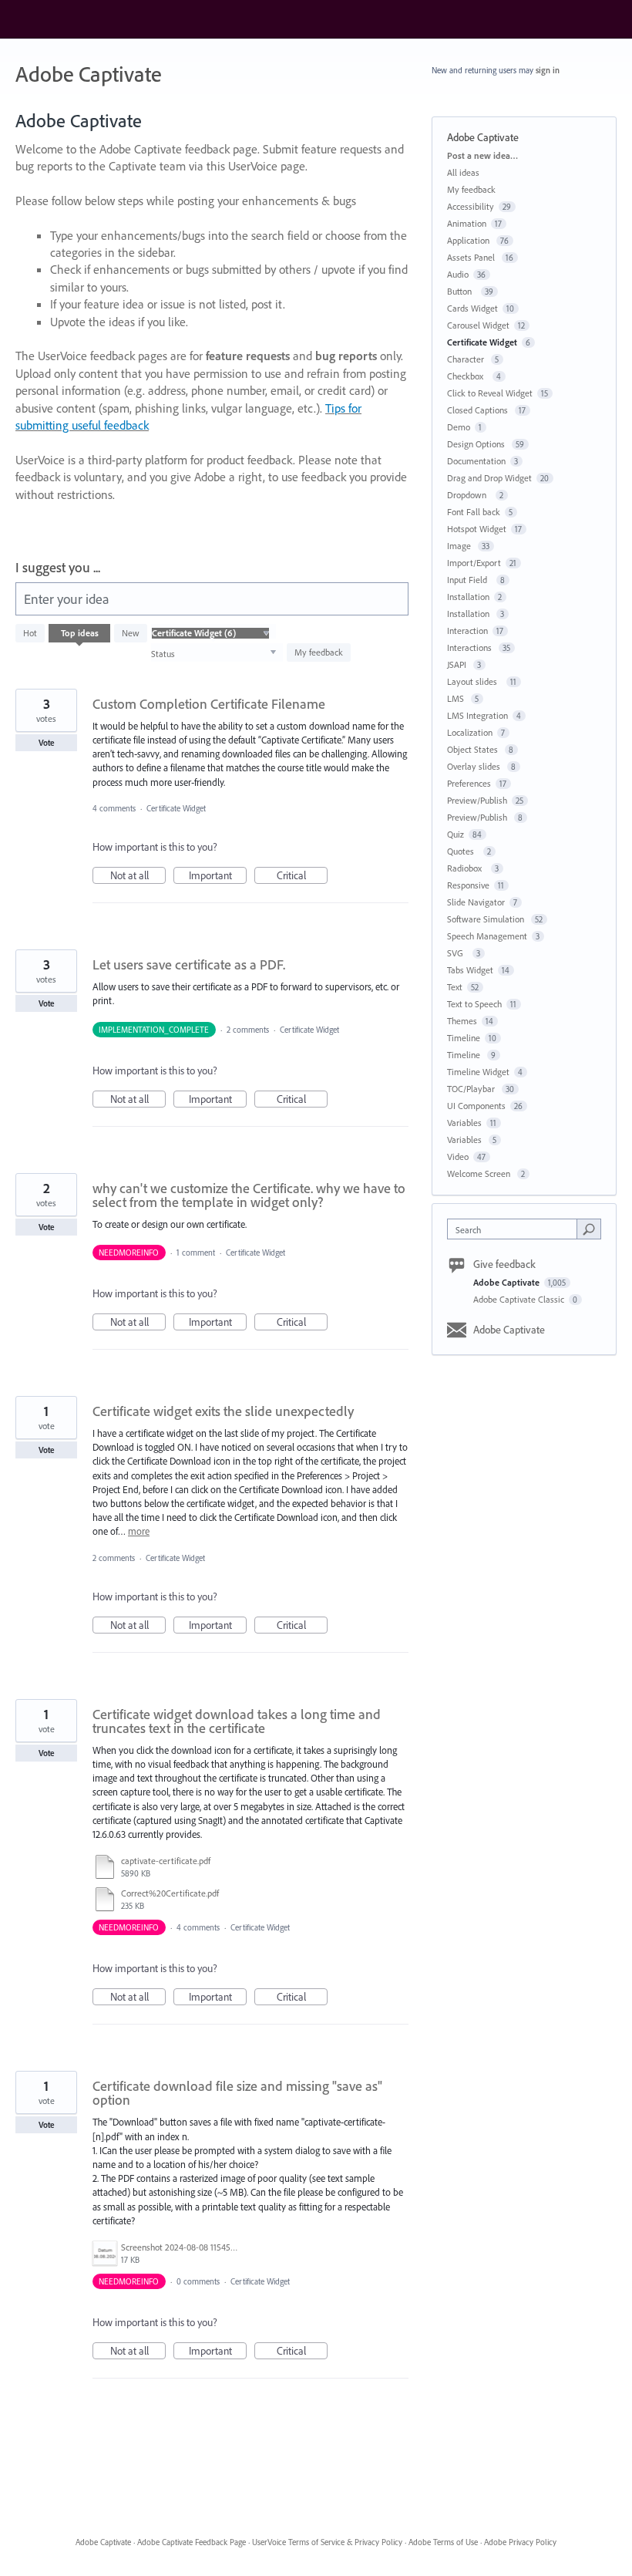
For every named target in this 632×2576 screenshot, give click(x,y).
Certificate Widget (176, 808)
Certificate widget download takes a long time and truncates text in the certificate (237, 1721)
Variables (464, 1123)
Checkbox (467, 376)
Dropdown (469, 495)
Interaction (467, 631)
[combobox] (516, 1229)
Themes (462, 1021)
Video (458, 1157)
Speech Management (487, 936)
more (139, 1531)
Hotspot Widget (477, 529)
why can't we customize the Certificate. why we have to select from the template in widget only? (249, 1195)
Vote (47, 743)
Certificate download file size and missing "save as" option (237, 2093)
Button (462, 291)
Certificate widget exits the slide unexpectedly (223, 1411)
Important (218, 876)
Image (460, 546)
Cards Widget (472, 308)
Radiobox (467, 868)
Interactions (471, 647)
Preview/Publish (477, 800)
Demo (459, 427)
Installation (468, 597)
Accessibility (471, 206)
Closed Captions (479, 410)
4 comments (114, 808)
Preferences (469, 783)
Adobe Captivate (508, 1282)
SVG (457, 953)
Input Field (469, 580)
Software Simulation (487, 919)
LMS (457, 698)
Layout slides (474, 681)
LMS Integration (477, 715)
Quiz (456, 834)
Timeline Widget (478, 1072)
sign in (548, 70)
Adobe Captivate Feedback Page (192, 2542)
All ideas (463, 172)
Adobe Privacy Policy (520, 2542)
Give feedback (504, 1264)
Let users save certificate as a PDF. (189, 964)
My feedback (319, 652)
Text (455, 987)
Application (469, 240)
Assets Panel (472, 257)
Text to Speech (474, 1004)
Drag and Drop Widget (489, 478)
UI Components (476, 1106)
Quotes (463, 851)
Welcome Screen (480, 1173)
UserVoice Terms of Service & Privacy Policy (327, 2542)
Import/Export (474, 563)
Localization (470, 732)
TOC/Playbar (472, 1089)
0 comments (198, 2281)
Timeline (464, 1038)
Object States (474, 749)
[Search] (589, 1229)
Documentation (476, 461)
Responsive (468, 885)
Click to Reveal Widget (490, 393)
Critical (302, 876)
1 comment (196, 1253)
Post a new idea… (482, 155)
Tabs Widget (470, 970)
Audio (458, 274)
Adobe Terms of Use (443, 2542)
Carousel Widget (478, 325)
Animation (467, 223)
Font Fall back (474, 512)
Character (467, 359)
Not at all (138, 876)
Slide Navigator (476, 902)
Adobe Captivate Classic (520, 1299)
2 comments (248, 1030)
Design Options (477, 444)
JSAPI (458, 664)
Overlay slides (475, 766)
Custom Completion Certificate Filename (209, 704)
